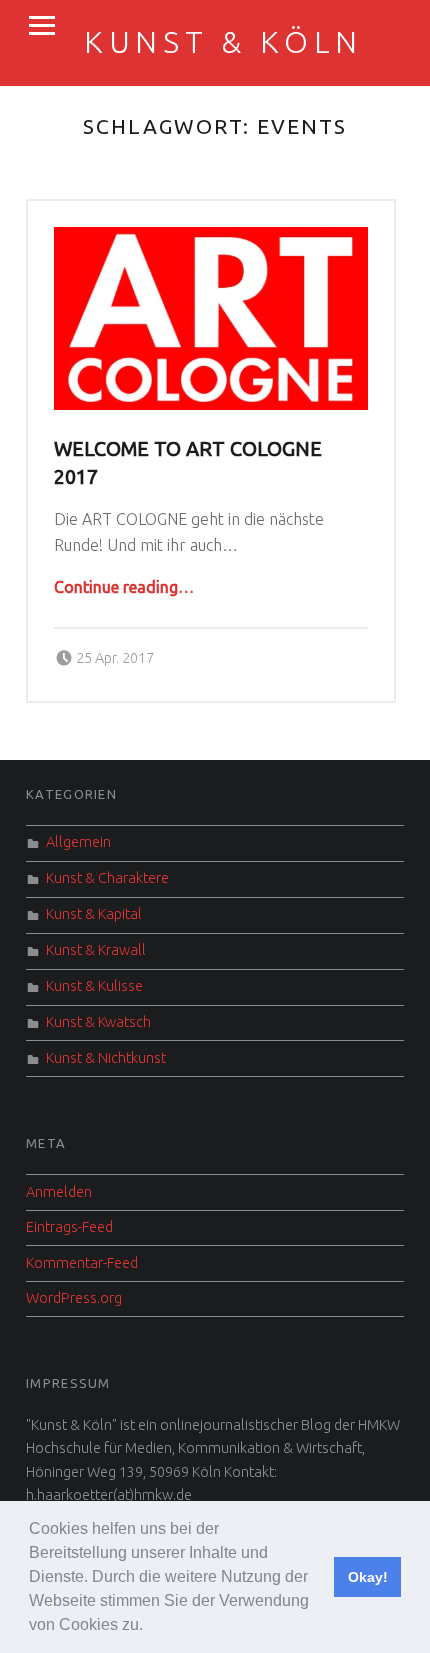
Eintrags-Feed (69, 1227)
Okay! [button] (368, 1577)
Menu (42, 26)
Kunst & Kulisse (94, 986)
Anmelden (59, 1192)
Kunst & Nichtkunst (106, 1058)
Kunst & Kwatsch (98, 1022)
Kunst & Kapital (94, 914)
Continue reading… (124, 587)
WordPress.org (74, 1298)
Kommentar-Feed (82, 1263)
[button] (150, 1627)
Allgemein (78, 842)
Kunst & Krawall (96, 950)
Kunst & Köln (223, 42)
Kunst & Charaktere (107, 878)
